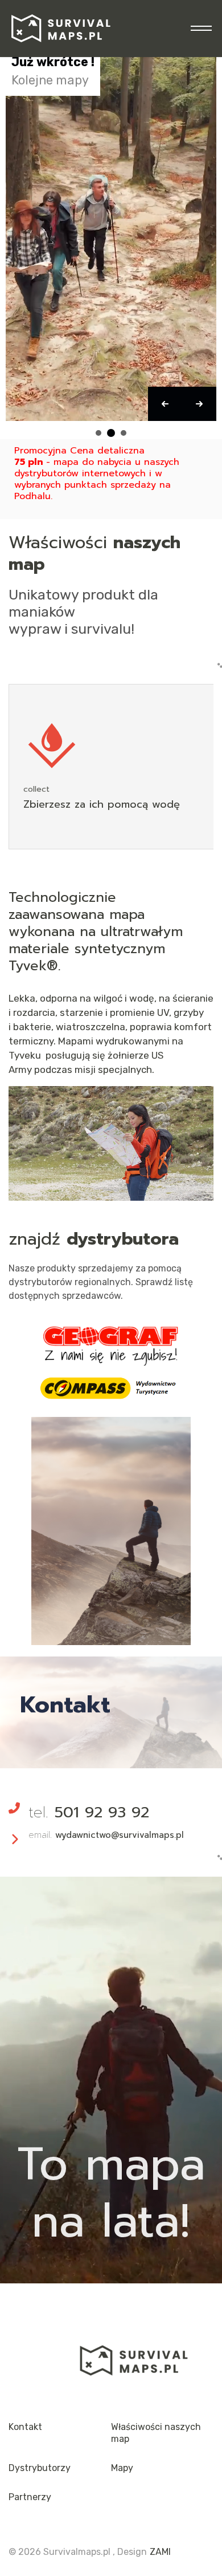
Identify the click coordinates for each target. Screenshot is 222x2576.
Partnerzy (30, 2497)
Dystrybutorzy (40, 2468)
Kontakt (25, 2427)
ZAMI (160, 2552)
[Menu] (198, 29)
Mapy (122, 2468)
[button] (165, 404)
